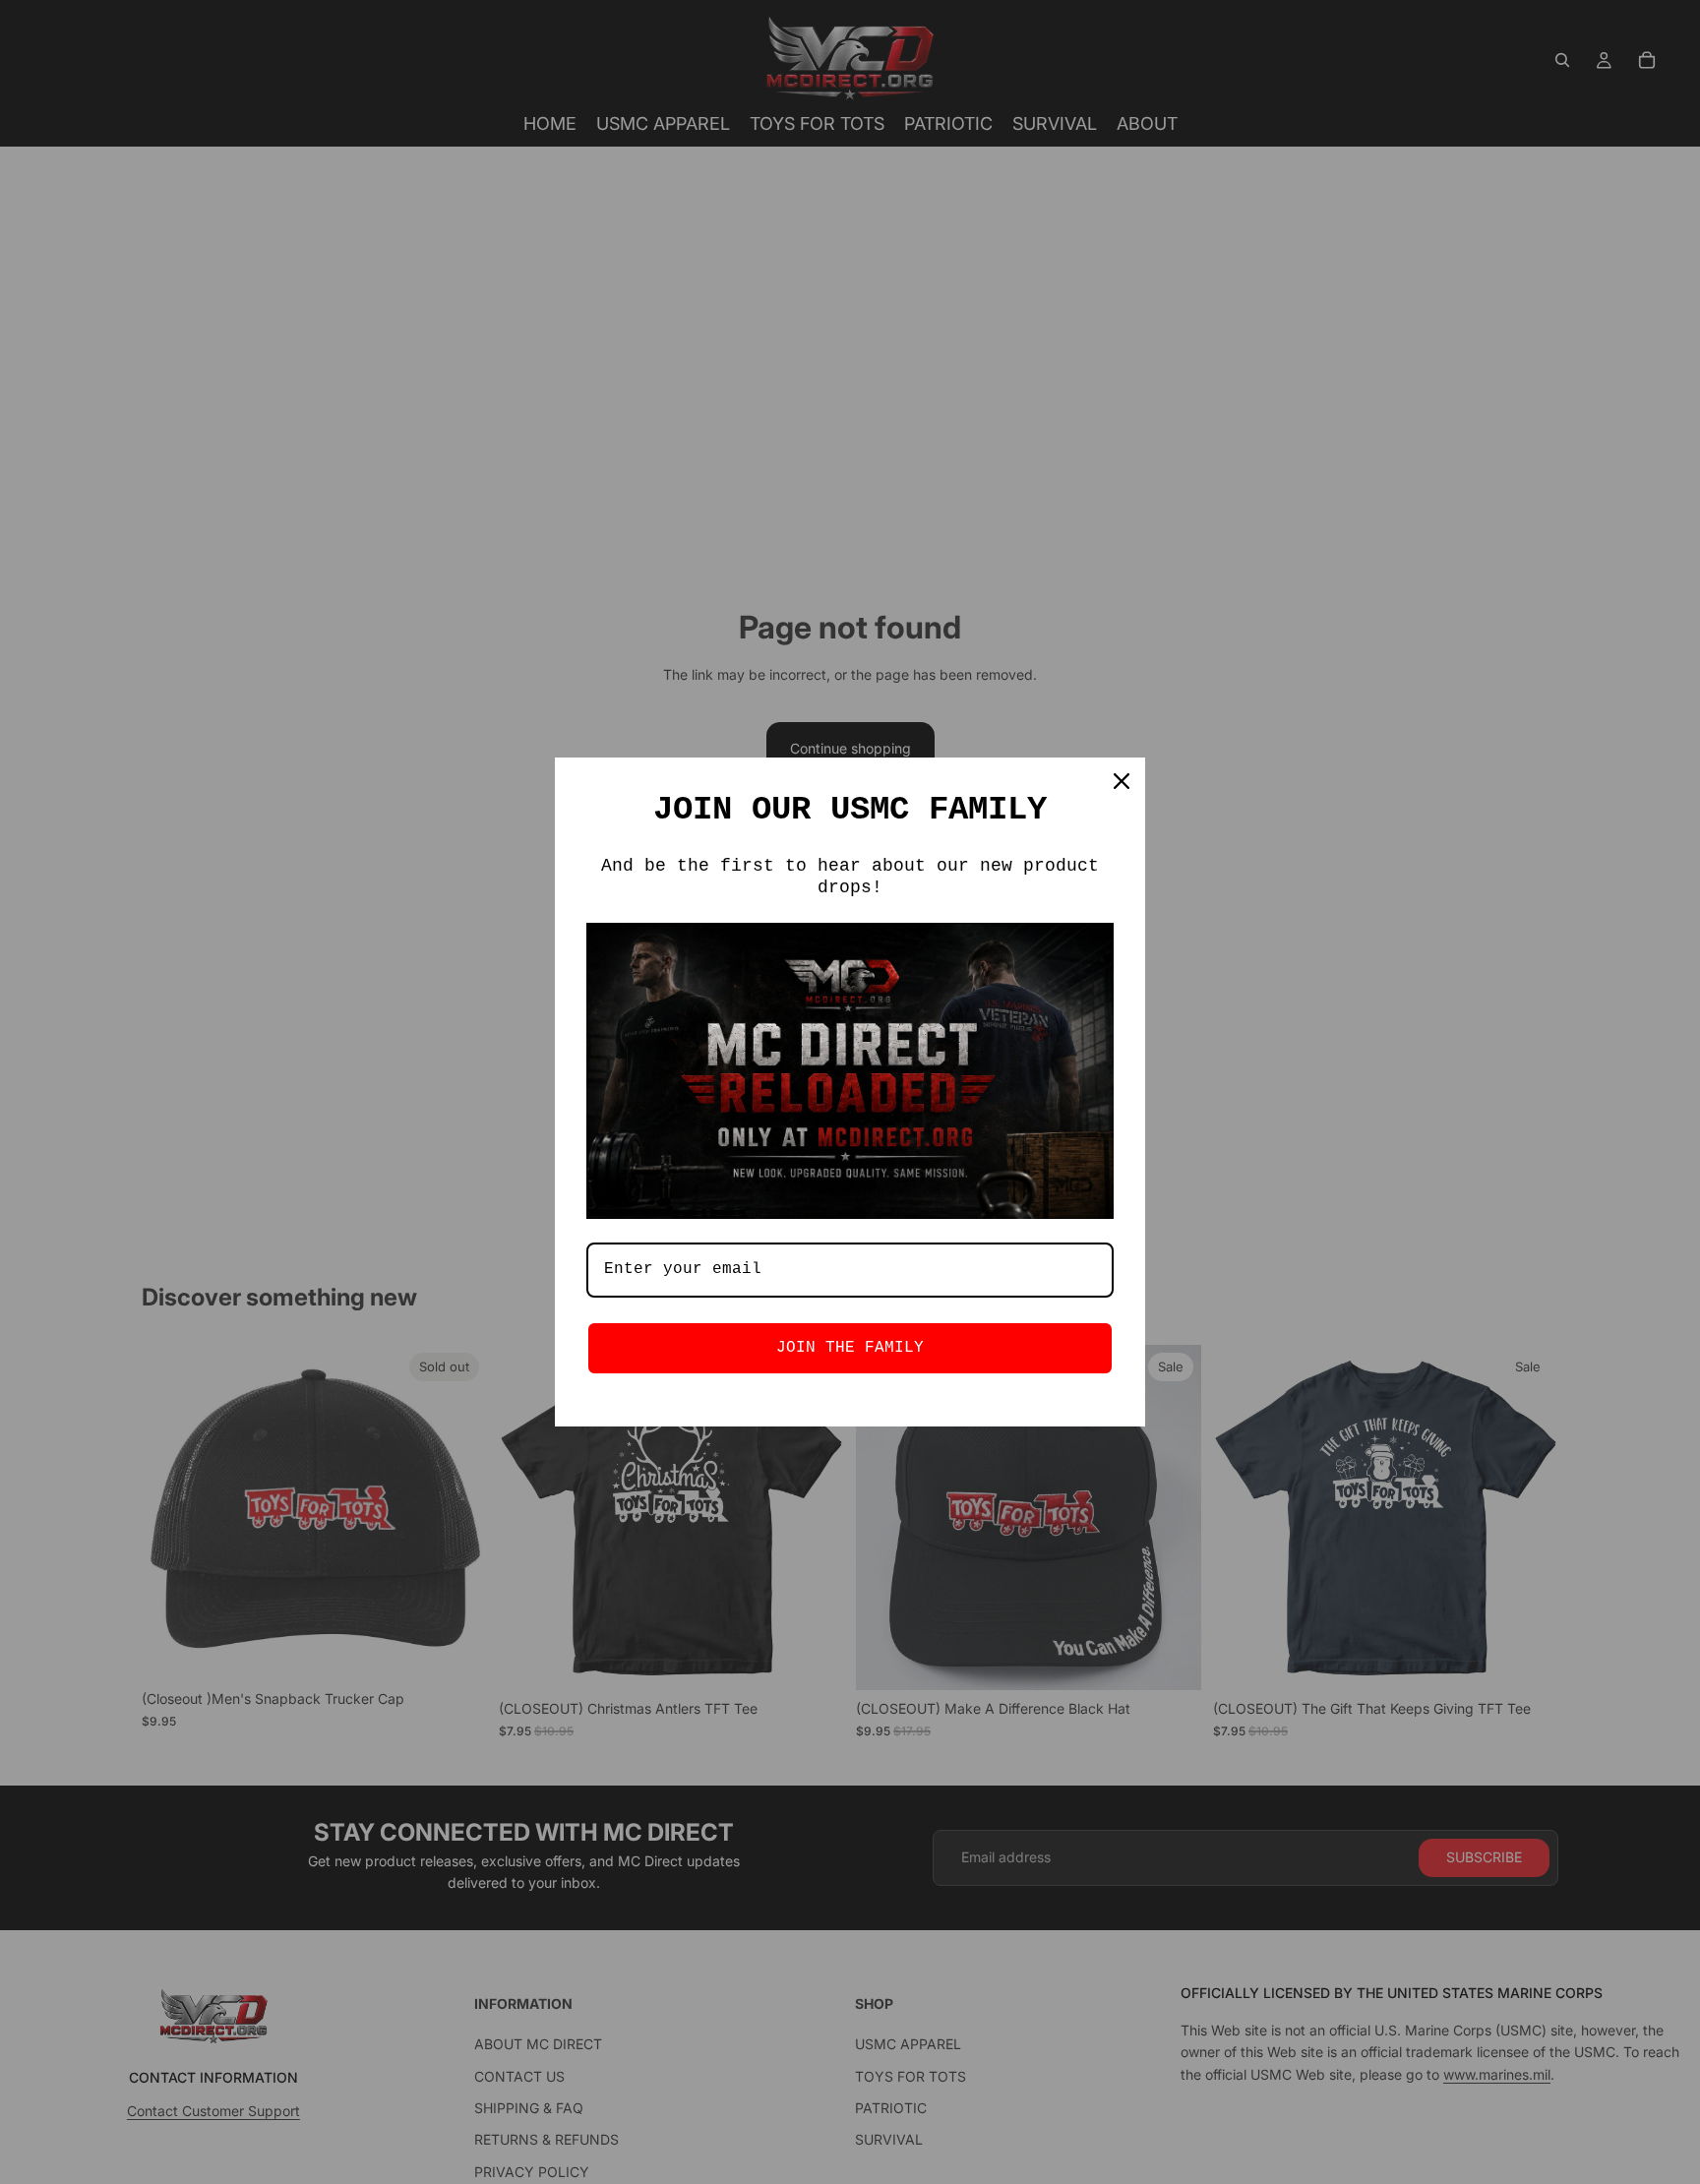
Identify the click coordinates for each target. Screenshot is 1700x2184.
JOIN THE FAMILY (850, 1348)
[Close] (1122, 781)
